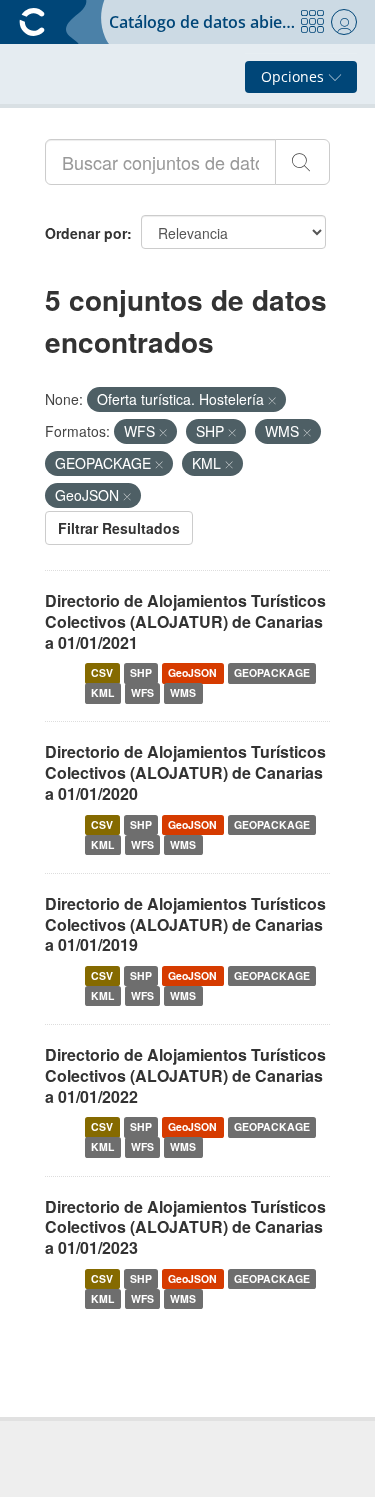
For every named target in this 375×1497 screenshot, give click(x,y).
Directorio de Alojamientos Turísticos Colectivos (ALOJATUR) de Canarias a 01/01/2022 (185, 1075)
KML (102, 692)
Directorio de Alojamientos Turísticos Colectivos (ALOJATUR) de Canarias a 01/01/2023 (185, 1227)
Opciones (294, 76)
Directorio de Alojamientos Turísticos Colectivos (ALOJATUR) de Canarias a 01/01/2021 (185, 621)
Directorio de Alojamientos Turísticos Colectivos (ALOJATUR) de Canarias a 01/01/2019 (185, 924)
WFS (142, 692)
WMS (183, 692)
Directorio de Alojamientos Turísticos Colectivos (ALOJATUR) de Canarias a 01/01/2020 (185, 772)
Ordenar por (86, 233)
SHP (141, 672)
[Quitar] (272, 400)
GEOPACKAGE (272, 672)
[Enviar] (302, 162)
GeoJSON (192, 672)
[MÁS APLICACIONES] (312, 22)
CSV (102, 672)
